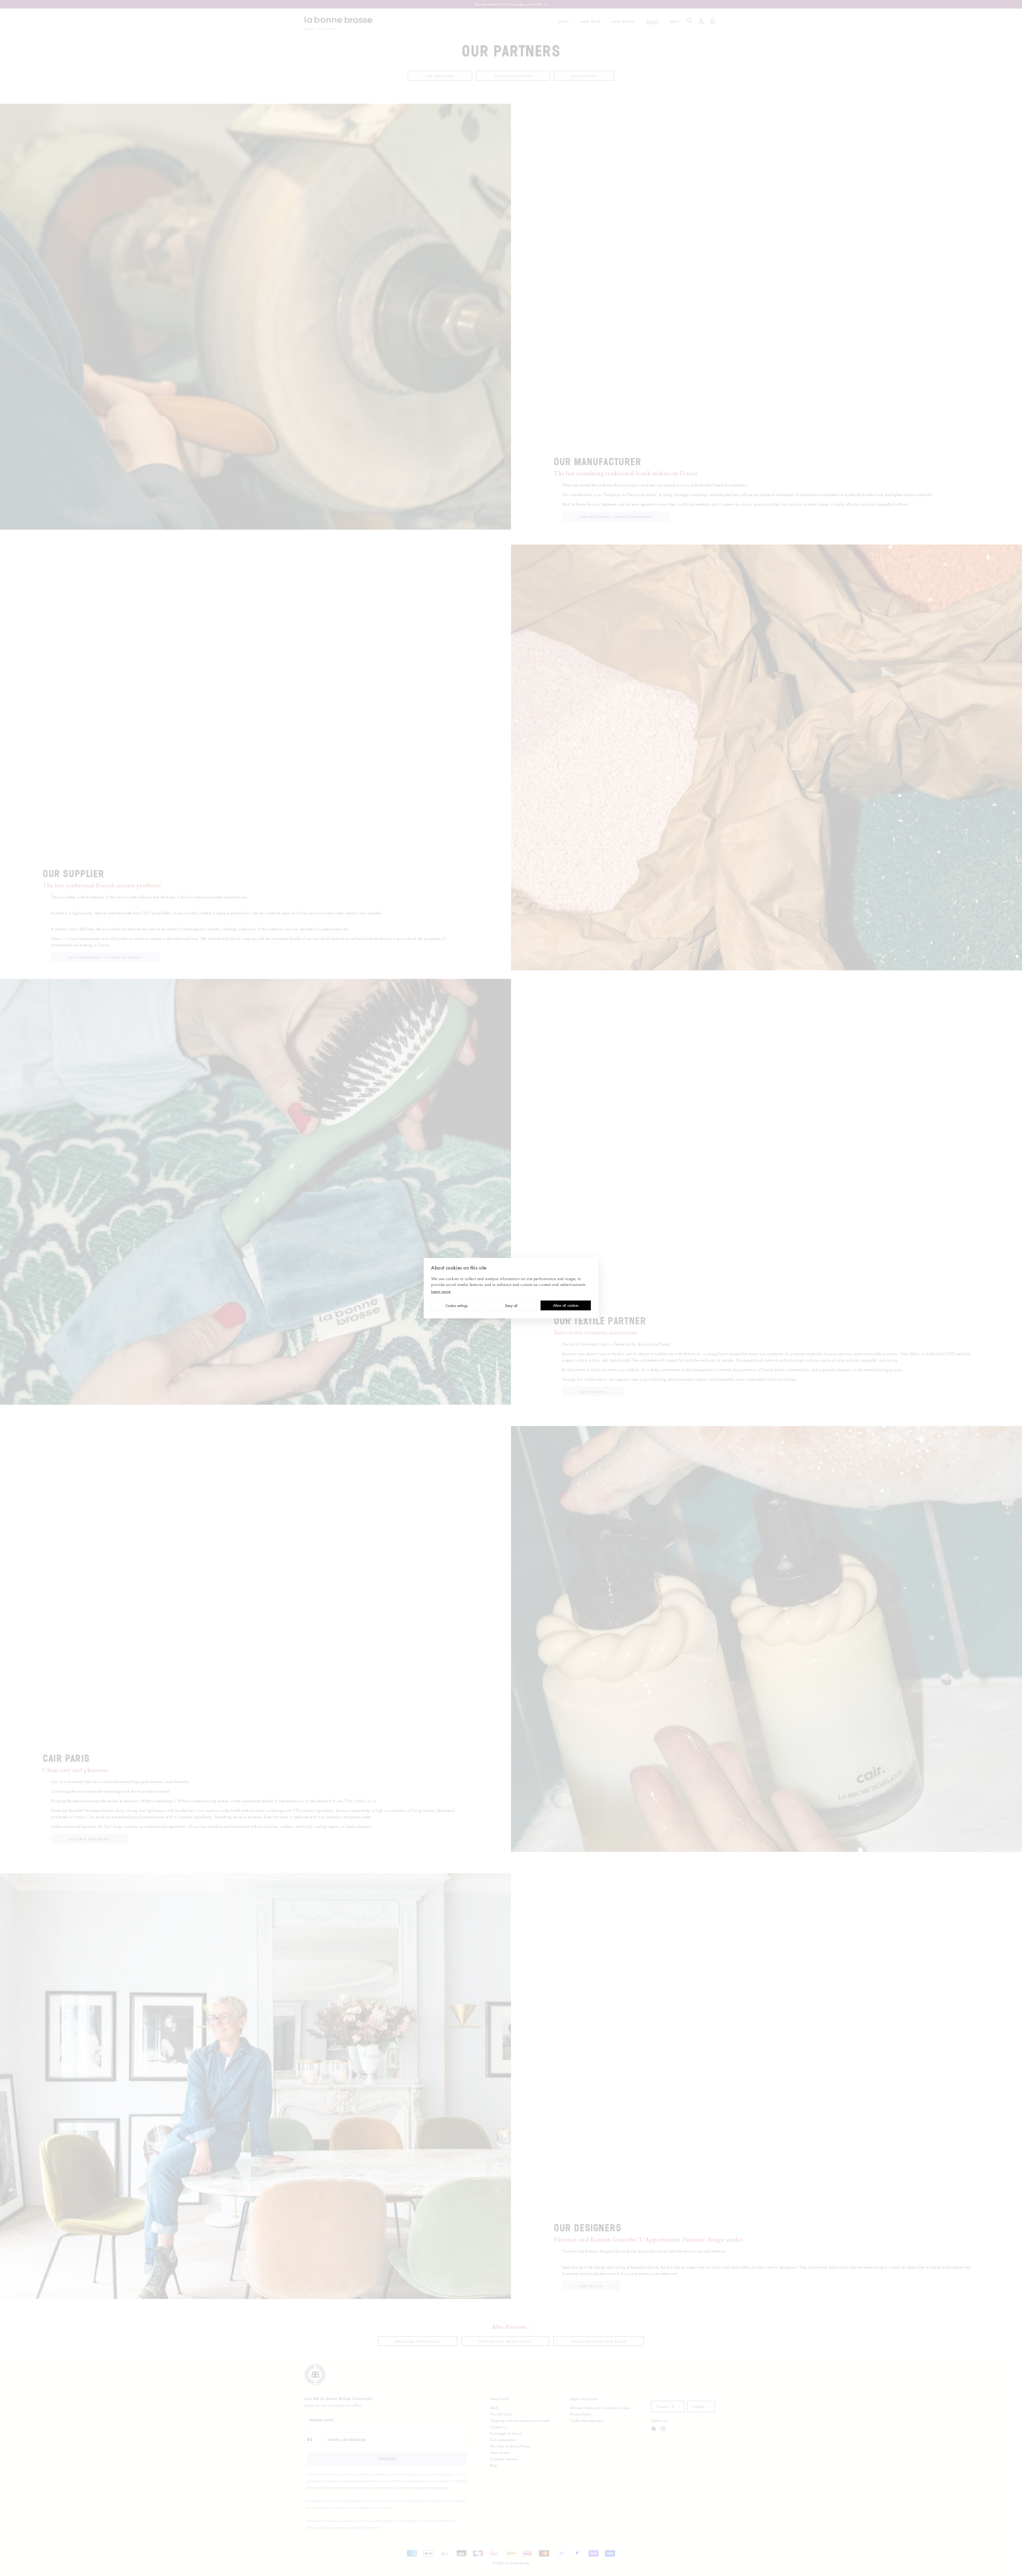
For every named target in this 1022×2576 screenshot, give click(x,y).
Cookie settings (457, 1306)
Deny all (511, 1306)
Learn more (441, 1291)
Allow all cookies (566, 1306)
